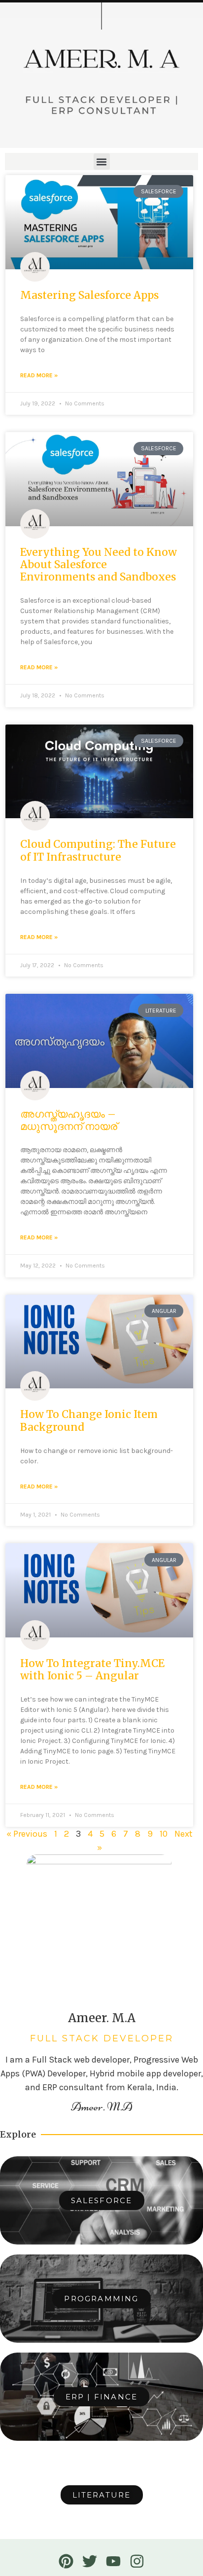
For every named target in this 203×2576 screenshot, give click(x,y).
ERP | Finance (102, 2397)
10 (164, 1834)
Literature (102, 2495)
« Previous (27, 1834)
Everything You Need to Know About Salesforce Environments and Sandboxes (99, 564)
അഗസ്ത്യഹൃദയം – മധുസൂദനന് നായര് (69, 1120)
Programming (101, 2299)
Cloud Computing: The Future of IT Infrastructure (98, 850)
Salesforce (102, 2200)
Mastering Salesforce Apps (89, 295)
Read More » (39, 375)
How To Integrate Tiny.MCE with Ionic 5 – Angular (92, 1669)
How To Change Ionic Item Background (89, 1420)
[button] (102, 162)
